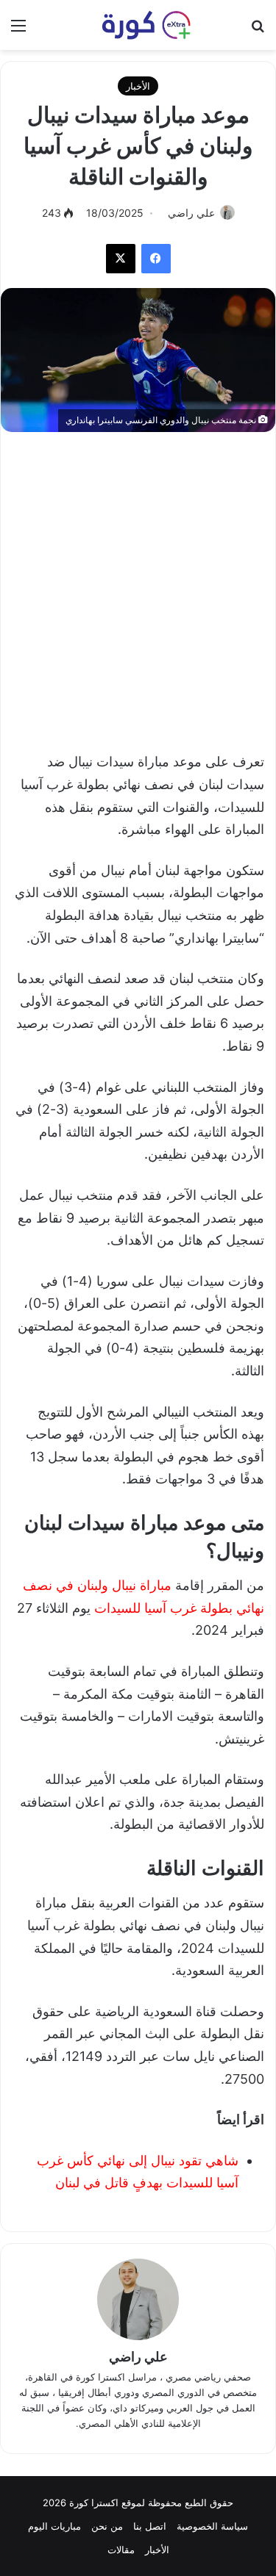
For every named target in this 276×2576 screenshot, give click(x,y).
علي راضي (191, 213)
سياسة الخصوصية (212, 2526)
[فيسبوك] (156, 259)
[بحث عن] (258, 30)
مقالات (121, 2550)
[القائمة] (18, 30)
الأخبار (138, 86)
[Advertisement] (138, 584)
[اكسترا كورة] (138, 25)
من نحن (107, 2526)
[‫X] (121, 259)
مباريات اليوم (54, 2526)
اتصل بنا (150, 2526)
